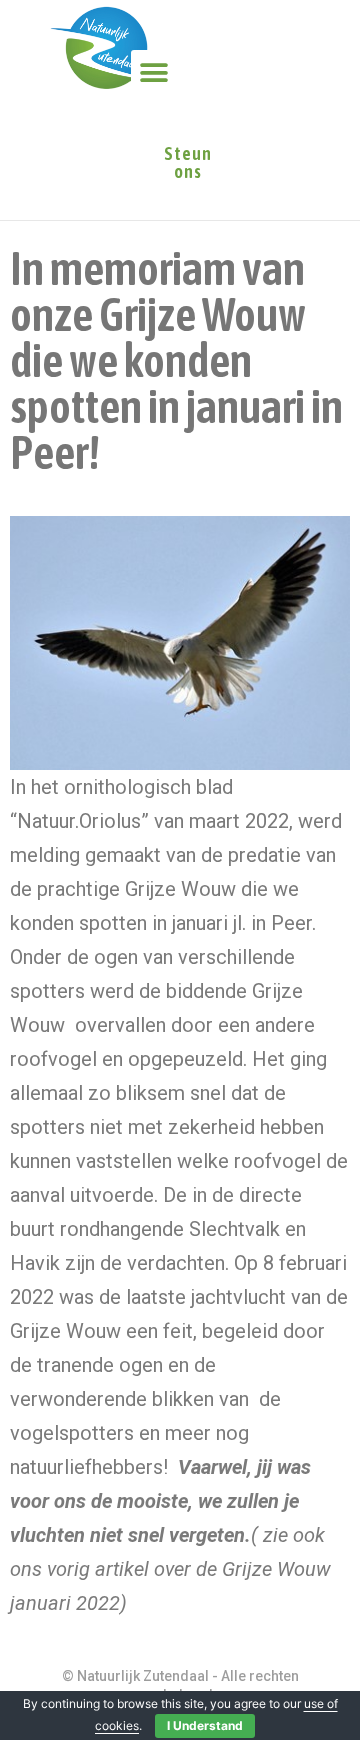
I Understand (205, 1725)
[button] (153, 72)
